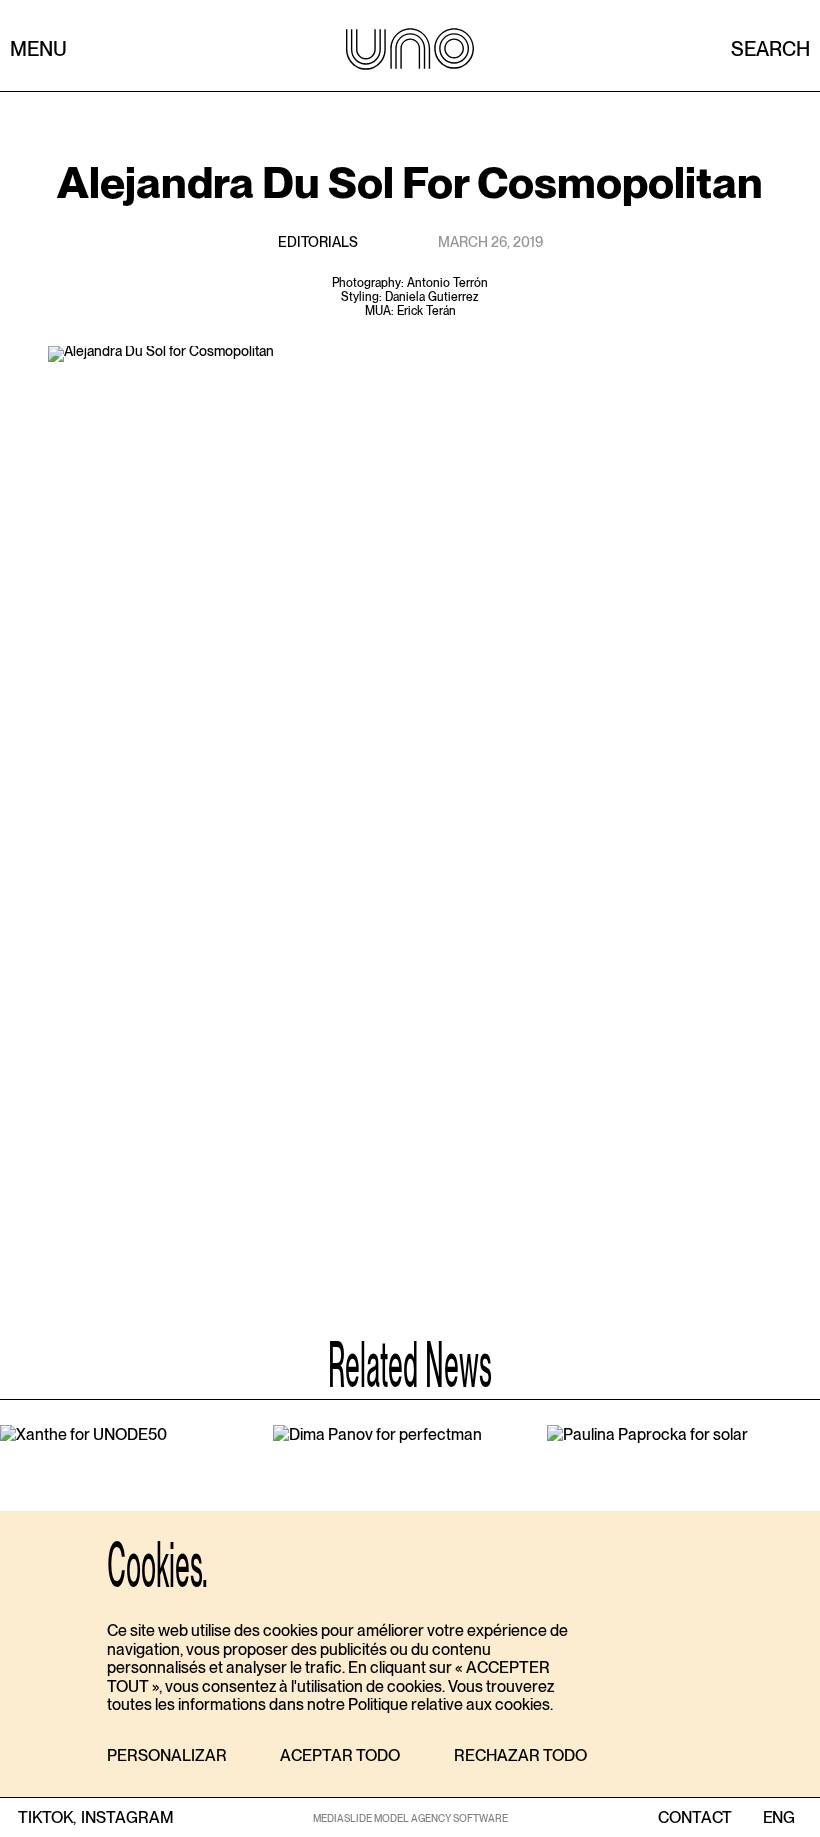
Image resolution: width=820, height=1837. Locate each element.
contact (695, 1818)
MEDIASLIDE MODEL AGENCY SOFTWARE (410, 1818)
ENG (778, 1818)
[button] (167, 1756)
